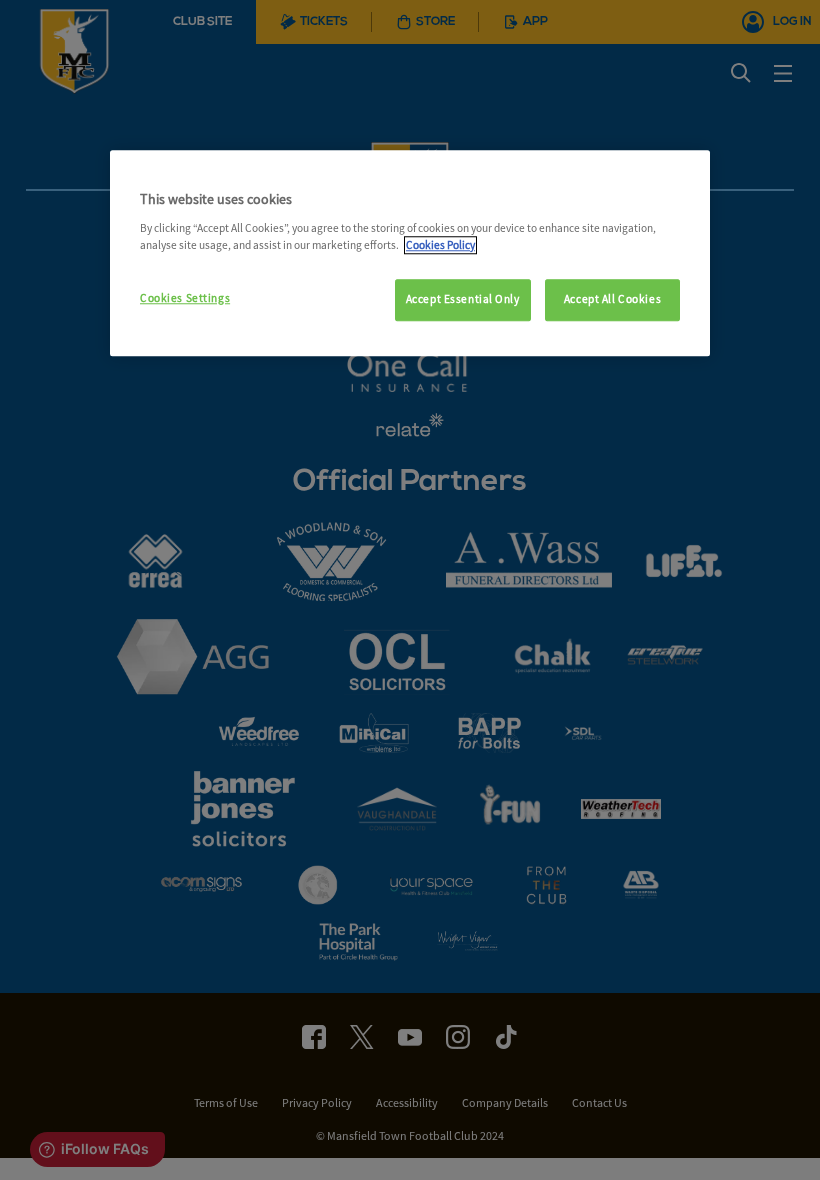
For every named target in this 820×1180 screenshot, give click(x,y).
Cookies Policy (440, 245)
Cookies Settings (185, 298)
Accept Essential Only (463, 299)
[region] (410, 253)
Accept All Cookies (612, 299)
